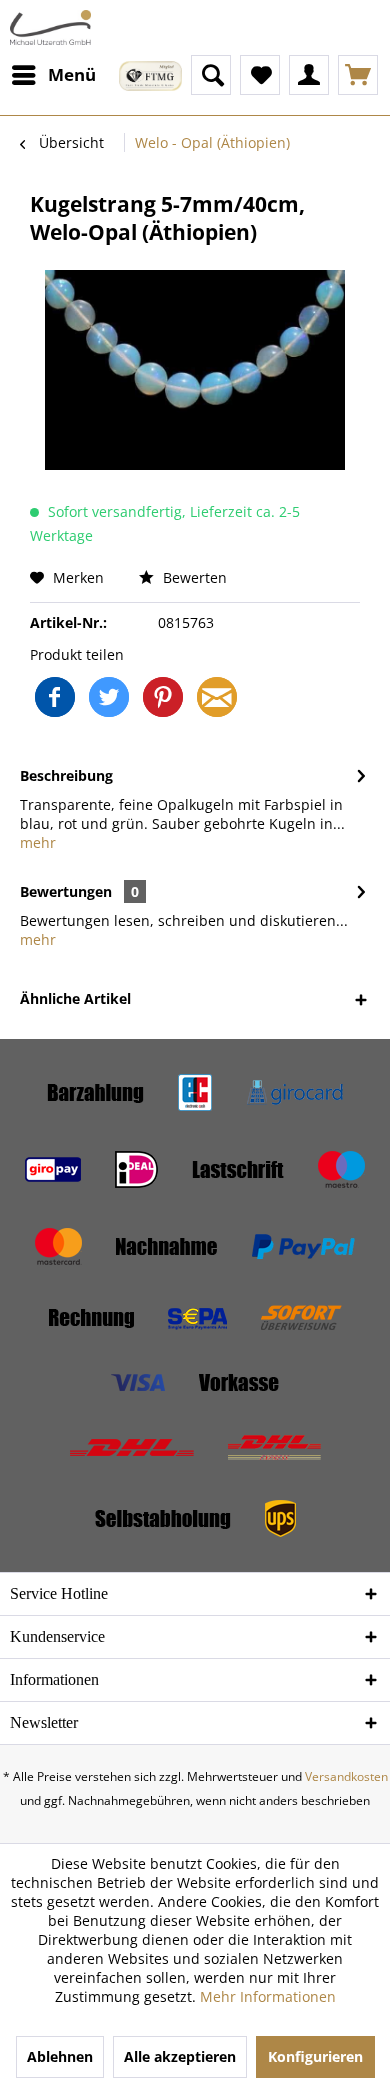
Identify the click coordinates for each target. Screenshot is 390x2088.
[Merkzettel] (260, 75)
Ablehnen (60, 2056)
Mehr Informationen (268, 1996)
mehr (38, 842)
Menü (72, 74)
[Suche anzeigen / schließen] (211, 75)
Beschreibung (66, 775)
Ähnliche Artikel (75, 998)
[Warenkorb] (358, 75)
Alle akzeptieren (180, 2056)
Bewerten (193, 577)
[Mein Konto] (309, 75)
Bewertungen (66, 891)
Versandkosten (346, 1776)
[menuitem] (53, 75)
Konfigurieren (315, 2056)
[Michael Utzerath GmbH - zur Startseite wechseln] (50, 27)
